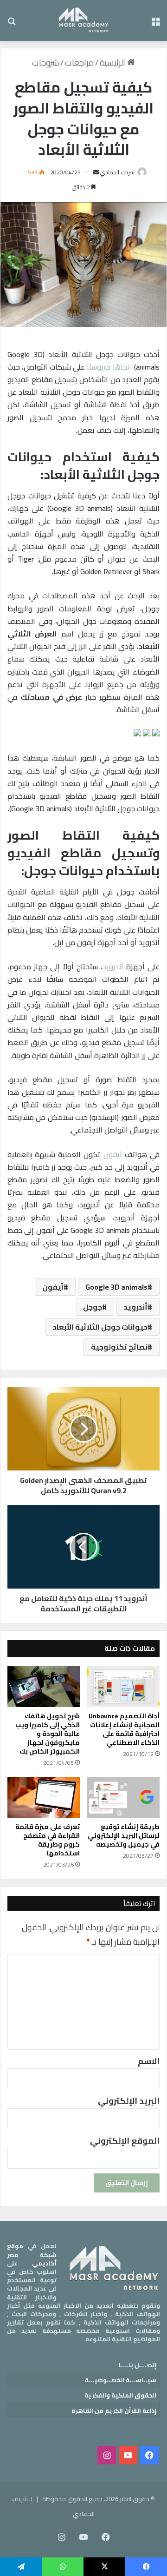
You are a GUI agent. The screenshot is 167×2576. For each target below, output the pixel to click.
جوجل (93, 1307)
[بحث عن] (12, 24)
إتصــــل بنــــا (138, 2365)
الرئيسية (113, 63)
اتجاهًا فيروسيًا (109, 367)
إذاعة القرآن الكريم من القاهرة (114, 2410)
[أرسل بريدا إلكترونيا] (96, 172)
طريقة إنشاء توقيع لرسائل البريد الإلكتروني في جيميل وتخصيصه (124, 1835)
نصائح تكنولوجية (119, 1347)
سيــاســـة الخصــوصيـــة (121, 2380)
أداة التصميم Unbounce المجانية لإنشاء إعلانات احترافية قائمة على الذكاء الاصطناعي (124, 1729)
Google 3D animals (116, 1287)
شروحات (45, 63)
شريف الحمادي (117, 172)
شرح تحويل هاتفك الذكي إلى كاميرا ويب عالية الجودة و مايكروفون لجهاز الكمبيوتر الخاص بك (48, 1734)
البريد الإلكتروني (129, 2101)
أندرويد (113, 967)
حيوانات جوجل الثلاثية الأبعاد (100, 1327)
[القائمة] (155, 24)
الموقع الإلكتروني (125, 2141)
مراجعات (79, 63)
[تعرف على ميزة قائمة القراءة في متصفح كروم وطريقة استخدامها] (44, 1797)
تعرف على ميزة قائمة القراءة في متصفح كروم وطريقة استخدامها (48, 1840)
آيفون (113, 1154)
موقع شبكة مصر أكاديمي (32, 2254)
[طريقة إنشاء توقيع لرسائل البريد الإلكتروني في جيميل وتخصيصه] (123, 1797)
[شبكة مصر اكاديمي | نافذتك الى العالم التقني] (84, 20)
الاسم (149, 2061)
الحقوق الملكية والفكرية (120, 2395)
